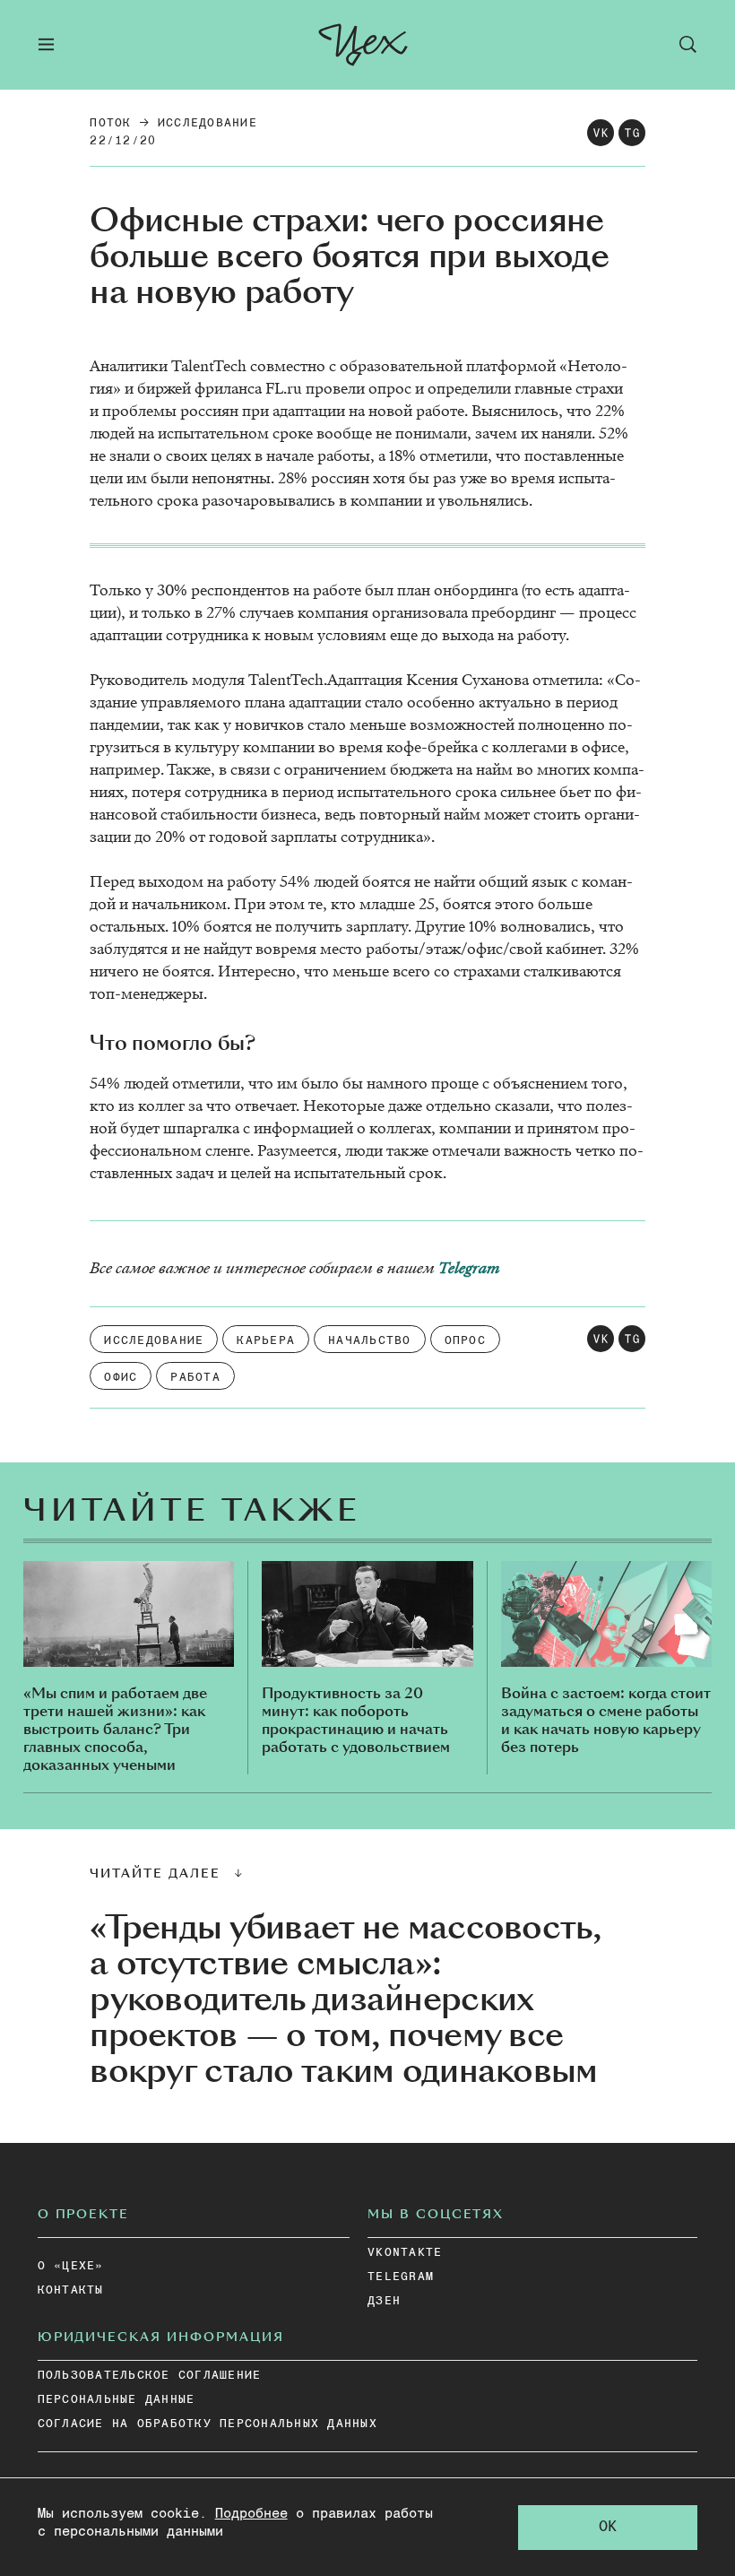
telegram (401, 2277)
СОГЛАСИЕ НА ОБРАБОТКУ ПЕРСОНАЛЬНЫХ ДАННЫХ (208, 2424)
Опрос (465, 1341)
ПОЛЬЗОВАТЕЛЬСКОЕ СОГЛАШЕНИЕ (150, 2376)
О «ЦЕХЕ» (71, 2266)
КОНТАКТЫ (71, 2290)
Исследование (208, 123)
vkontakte (405, 2253)
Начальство (370, 1341)
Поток (110, 123)
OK (608, 2527)
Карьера (266, 1341)
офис (121, 1378)
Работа (195, 1378)
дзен (384, 2301)
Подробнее (251, 2514)
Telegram (469, 1268)
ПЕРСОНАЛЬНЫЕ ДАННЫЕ (117, 2400)
